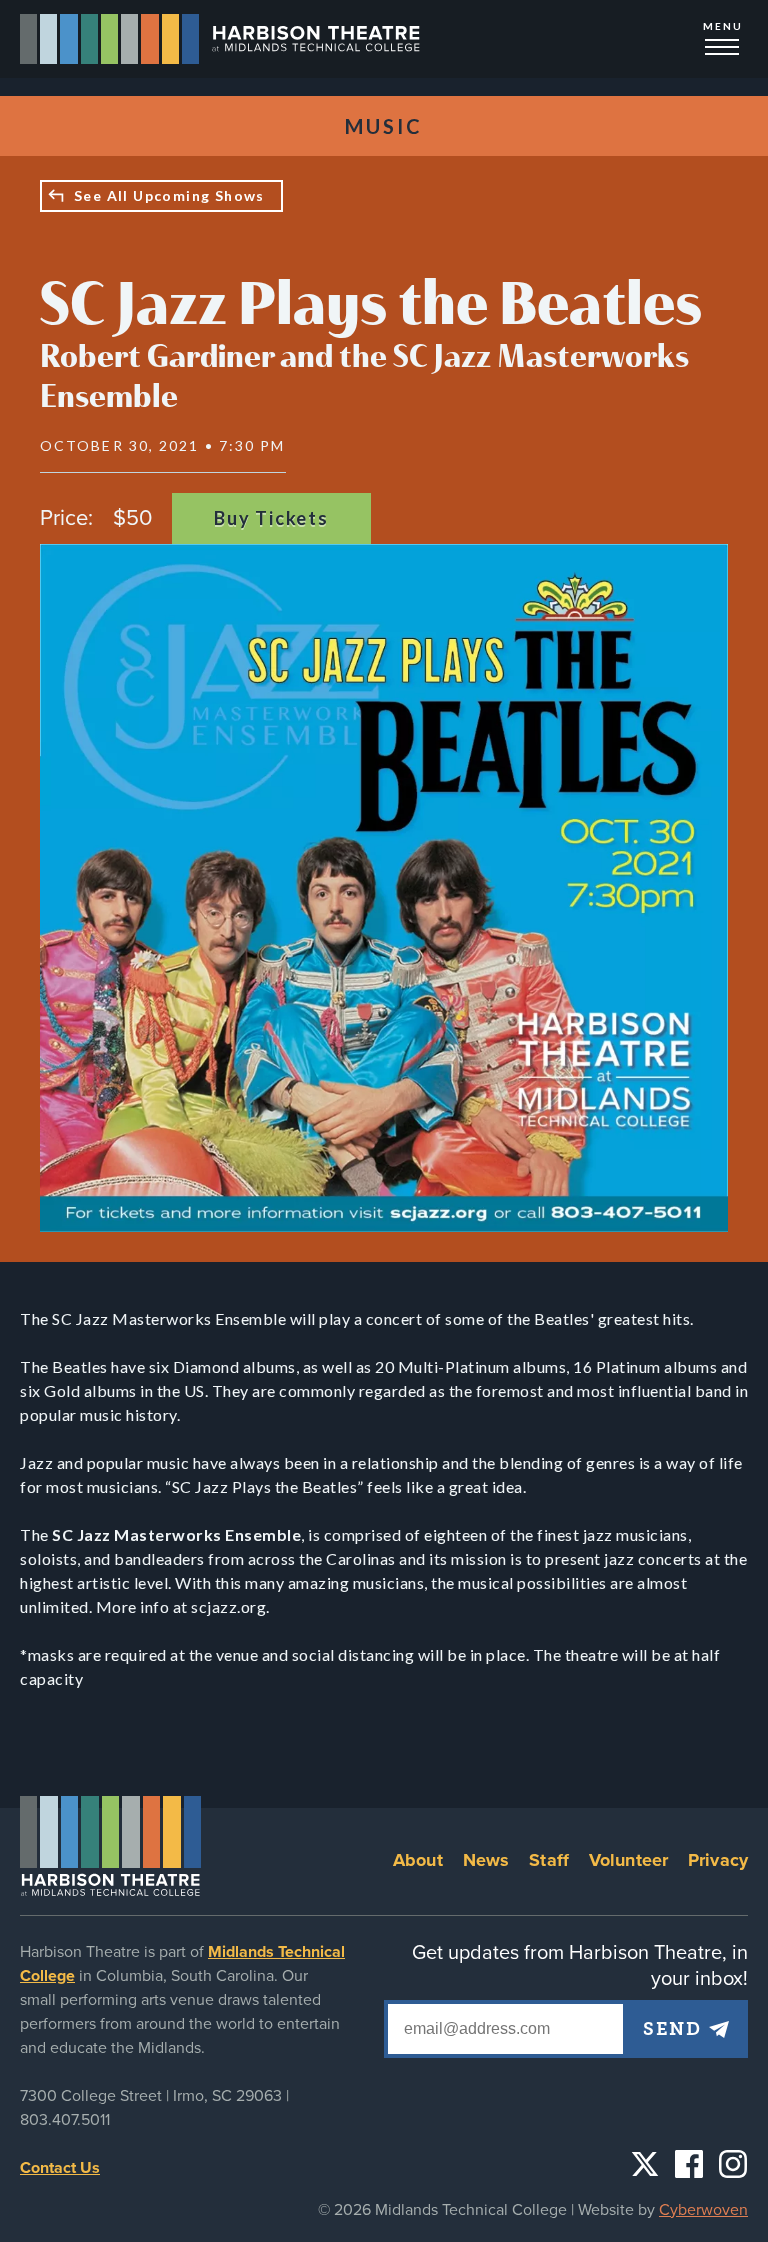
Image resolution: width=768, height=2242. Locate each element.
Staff (549, 1860)
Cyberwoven (703, 2210)
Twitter (645, 2164)
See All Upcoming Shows (169, 195)
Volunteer (628, 1860)
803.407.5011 (65, 2120)
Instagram (733, 2164)
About (418, 1860)
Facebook (689, 2164)
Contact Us (60, 2168)
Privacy (718, 1860)
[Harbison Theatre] (220, 39)
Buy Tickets (271, 518)
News (486, 1860)
